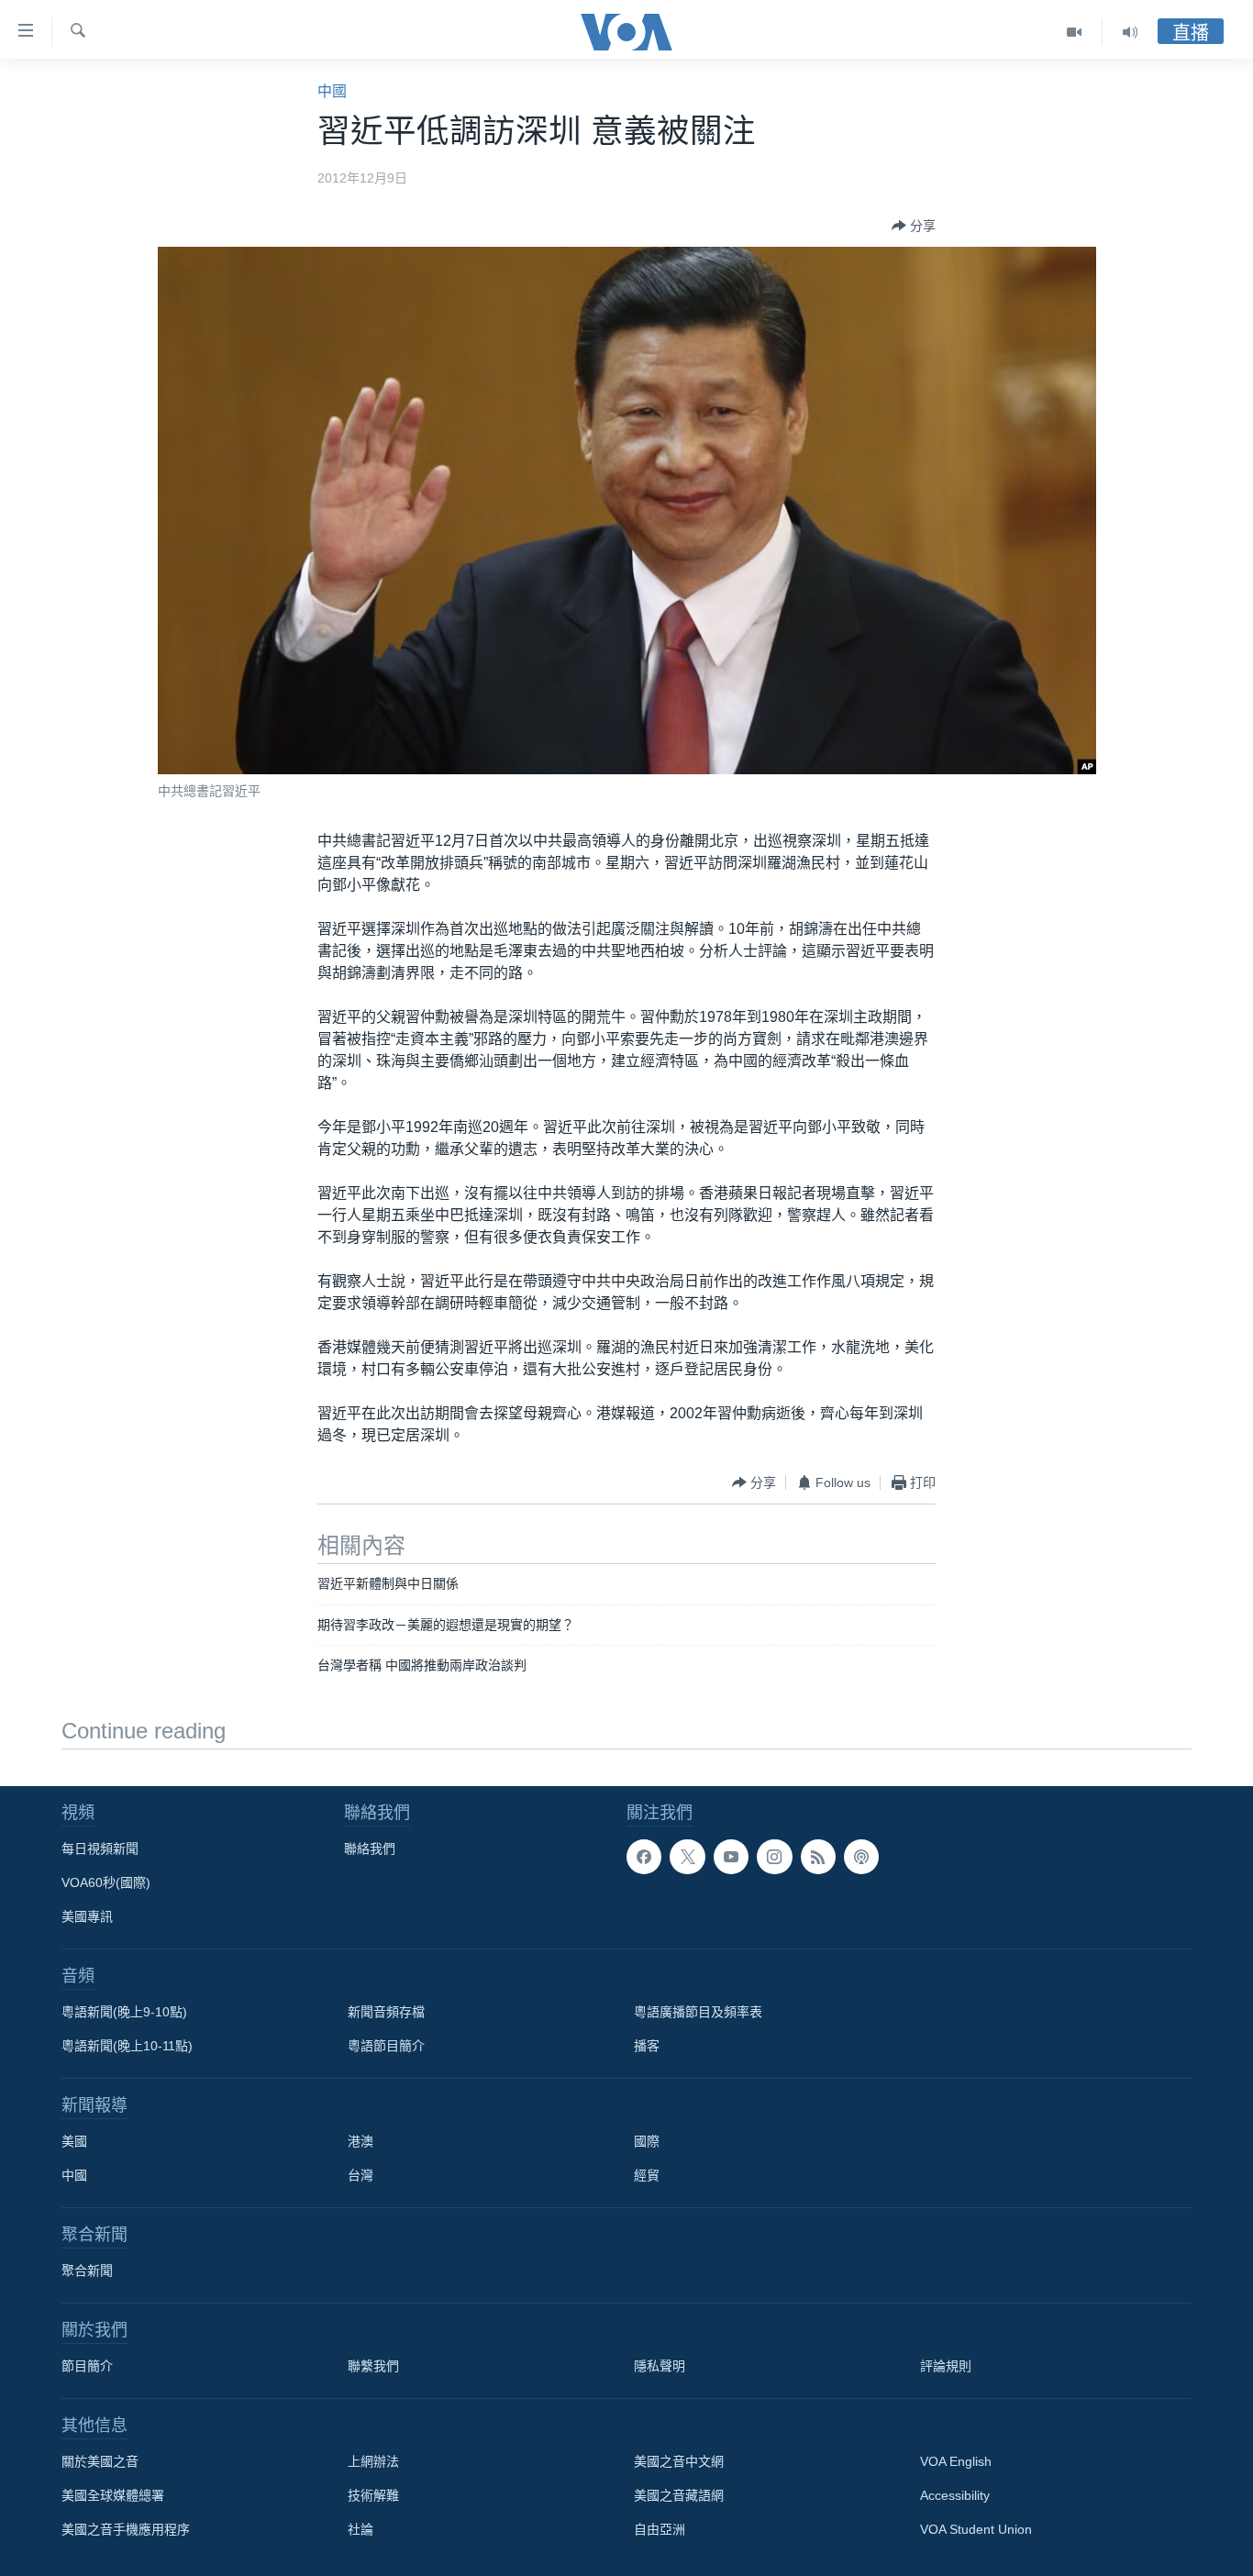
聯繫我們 (373, 2366)
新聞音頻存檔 (386, 2012)
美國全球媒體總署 (113, 2495)
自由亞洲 (660, 2529)
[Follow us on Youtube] (731, 1857)
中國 (332, 91)
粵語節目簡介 (386, 2046)
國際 (647, 2141)
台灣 (360, 2175)
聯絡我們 (370, 1849)
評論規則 (946, 2366)
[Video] (1075, 32)
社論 (360, 2529)
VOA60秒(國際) (106, 1882)
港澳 (360, 2141)
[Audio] (1130, 32)
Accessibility (955, 2495)
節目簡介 (87, 2366)
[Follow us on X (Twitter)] (687, 1857)
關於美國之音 (100, 2461)
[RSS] (818, 1857)
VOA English (956, 2461)
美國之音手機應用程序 (126, 2529)
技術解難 (373, 2495)
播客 (647, 2046)
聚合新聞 (87, 2271)
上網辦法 (373, 2461)
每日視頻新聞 (100, 1849)
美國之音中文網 (679, 2461)
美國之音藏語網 (679, 2495)
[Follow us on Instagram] (774, 1857)
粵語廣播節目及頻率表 (698, 2012)
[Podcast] (861, 1857)
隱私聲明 (660, 2366)
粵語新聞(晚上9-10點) (124, 2012)
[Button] (914, 226)
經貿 (647, 2175)
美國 (74, 2141)
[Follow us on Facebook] (644, 1857)
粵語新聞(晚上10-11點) (127, 2046)
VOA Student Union (976, 2529)
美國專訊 (87, 1916)
